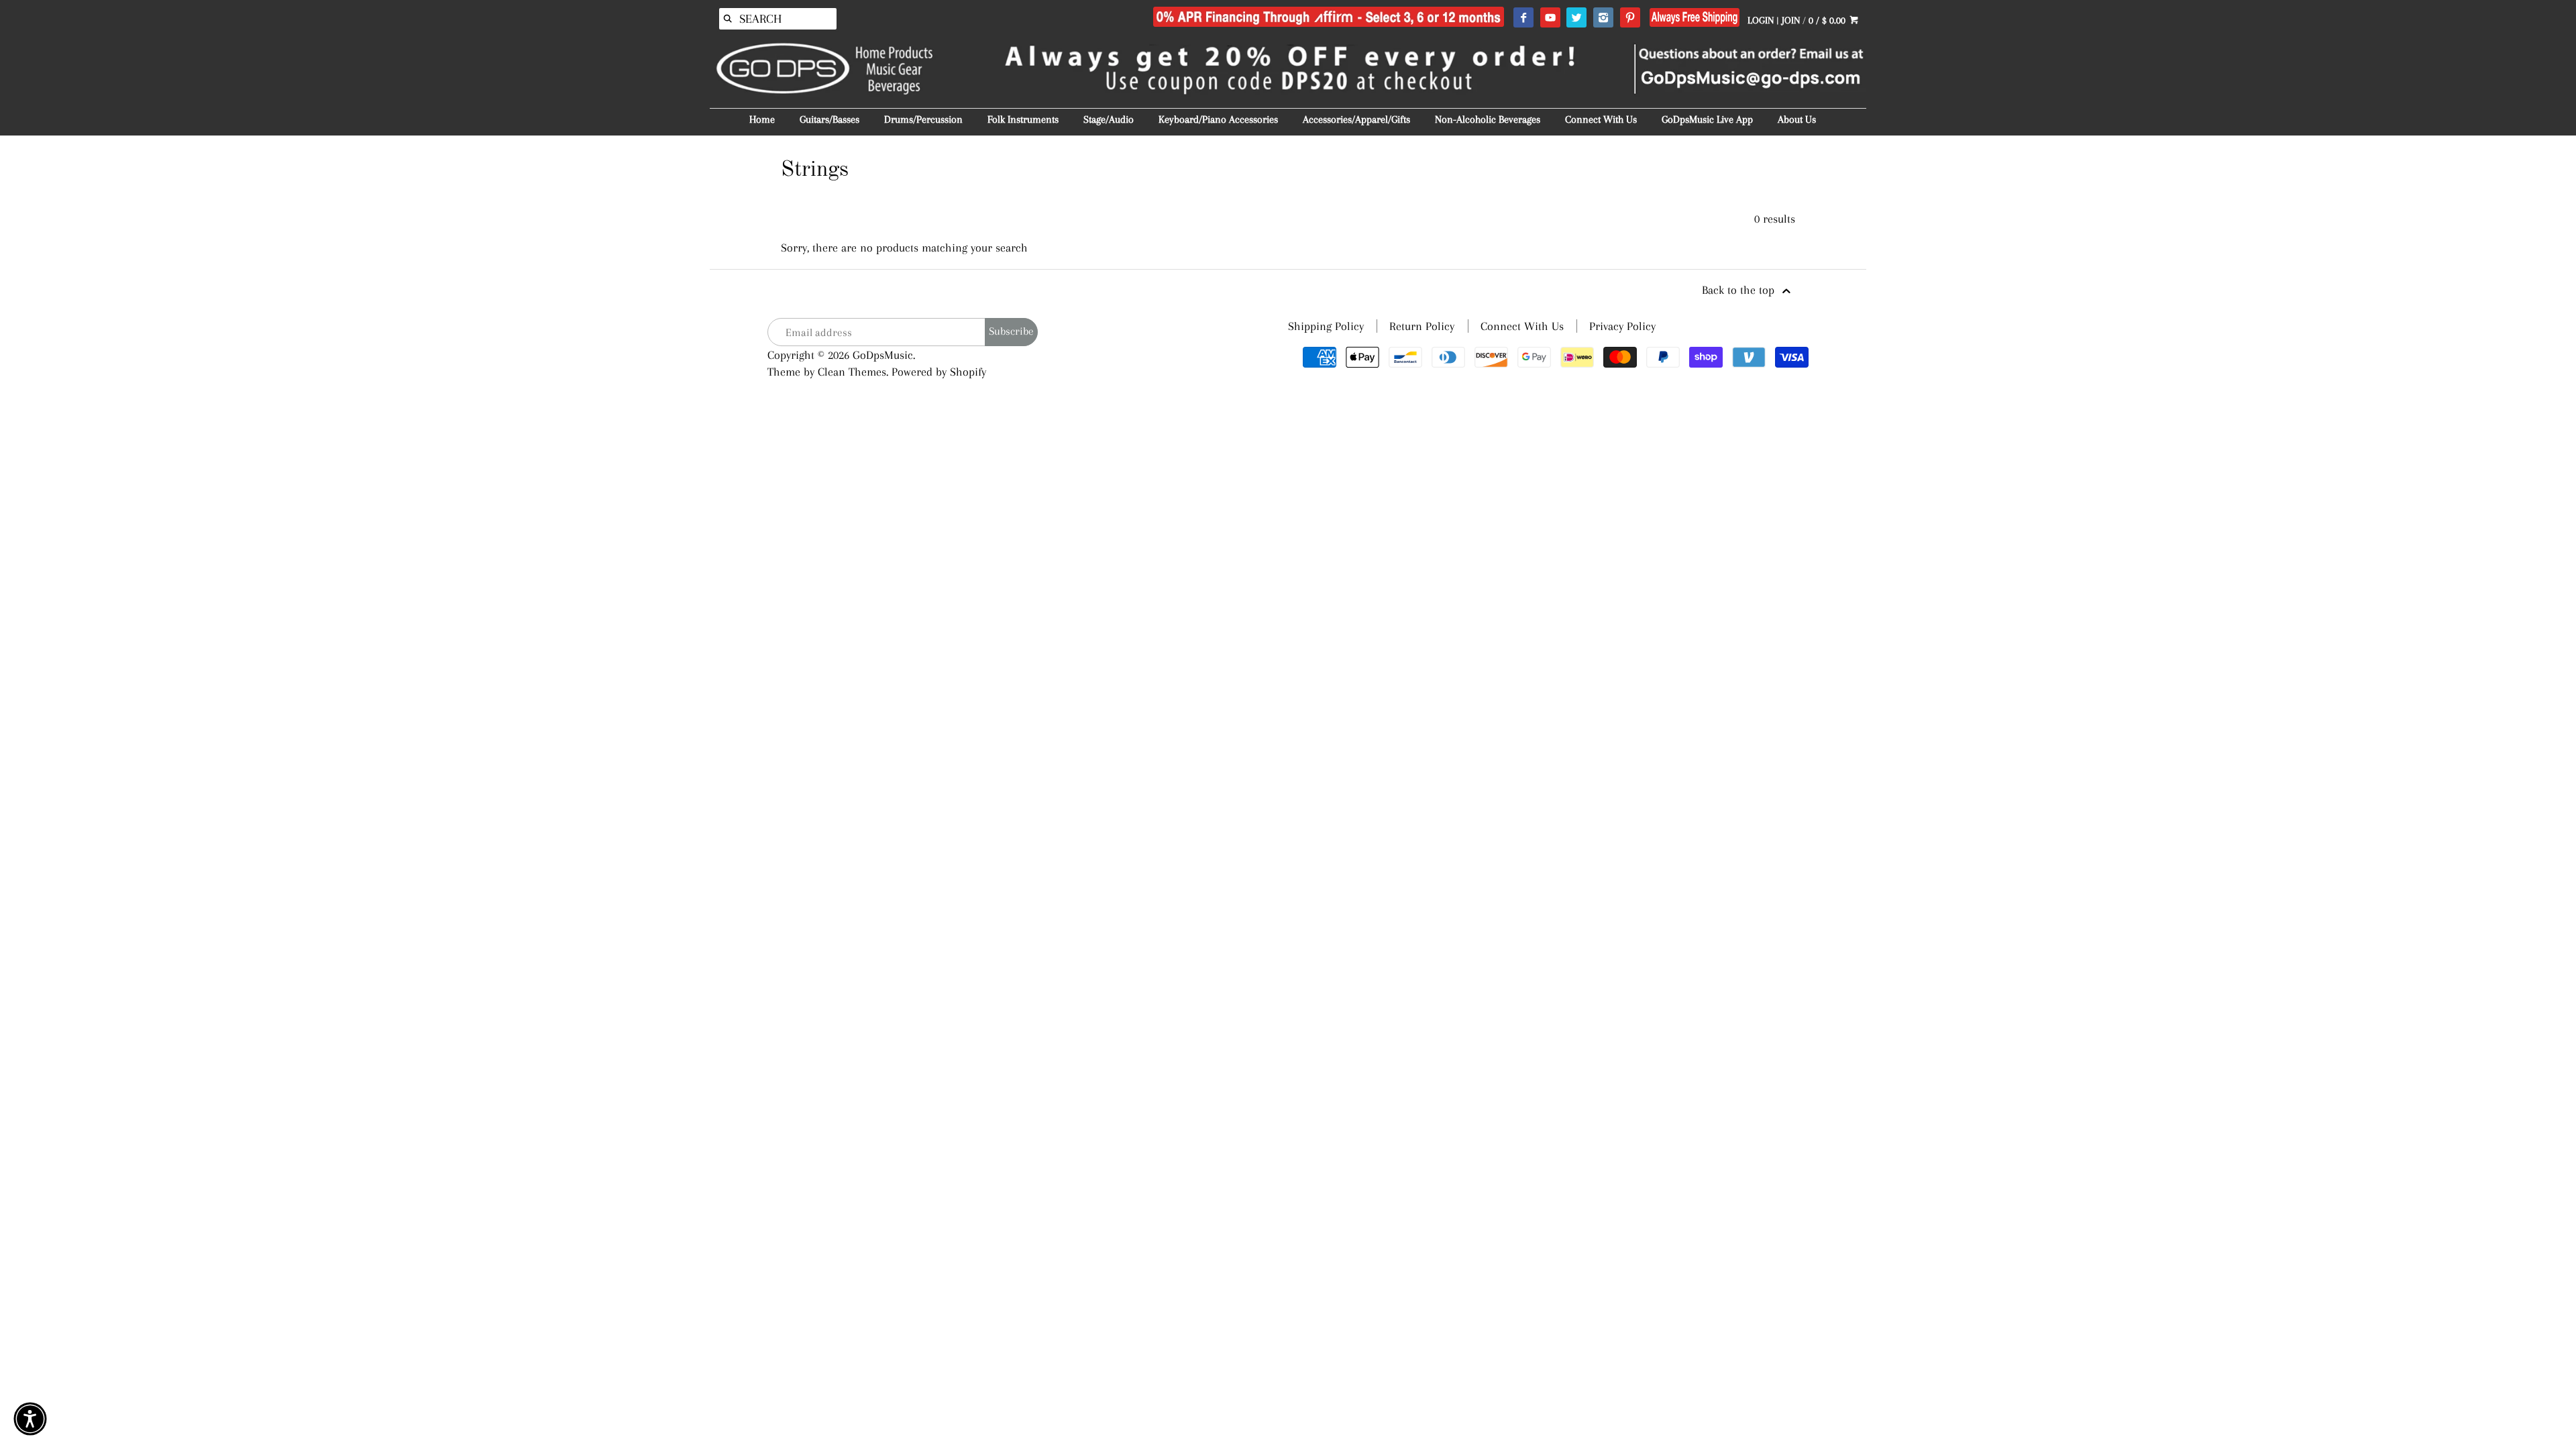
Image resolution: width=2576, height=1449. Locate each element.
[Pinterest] (1630, 18)
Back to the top (1740, 290)
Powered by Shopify (939, 372)
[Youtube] (1550, 18)
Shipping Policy (1326, 326)
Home (762, 119)
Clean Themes (852, 372)
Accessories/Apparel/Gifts (1356, 119)
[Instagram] (1603, 18)
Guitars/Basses (829, 119)
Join (1791, 20)
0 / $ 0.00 (1828, 20)
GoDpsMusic (883, 355)
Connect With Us (1601, 119)
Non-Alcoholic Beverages (1488, 119)
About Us (1797, 119)
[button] (30, 1419)
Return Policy (1422, 326)
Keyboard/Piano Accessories (1218, 119)
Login (1761, 20)
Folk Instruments (1023, 119)
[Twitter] (1576, 18)
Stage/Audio (1109, 119)
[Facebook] (1523, 18)
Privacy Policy (1622, 326)
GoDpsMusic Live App (1707, 119)
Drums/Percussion (923, 119)
